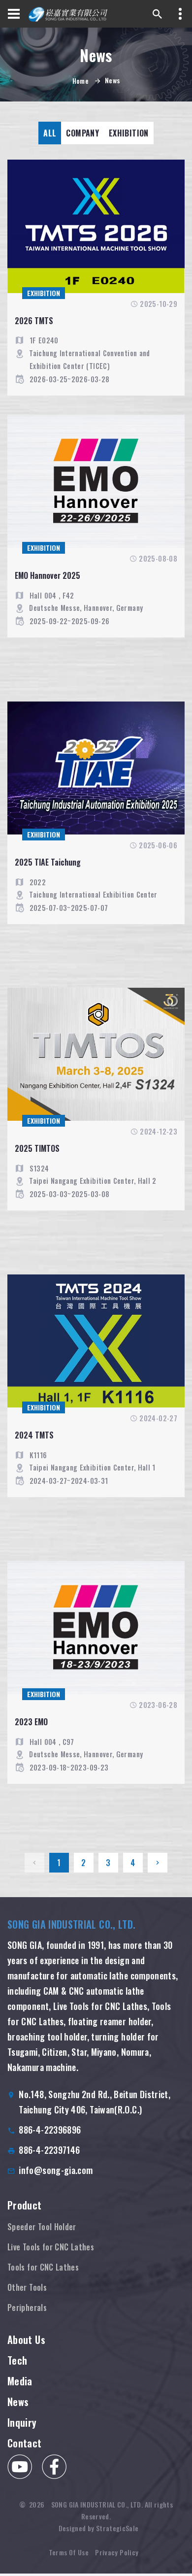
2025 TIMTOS (37, 1148)
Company (82, 133)
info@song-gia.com (56, 2170)
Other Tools (27, 2287)
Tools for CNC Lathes (43, 2267)
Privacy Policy (117, 2552)
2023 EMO (31, 1722)
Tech (17, 2360)
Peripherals (27, 2308)
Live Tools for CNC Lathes (51, 2247)
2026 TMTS (34, 321)
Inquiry (22, 2422)
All (50, 133)
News (18, 2402)
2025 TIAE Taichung (48, 862)
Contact (25, 2443)
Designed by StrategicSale (99, 2528)
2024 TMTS (34, 1435)
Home (80, 81)
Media (20, 2381)
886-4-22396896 (50, 2130)
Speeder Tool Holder (42, 2227)
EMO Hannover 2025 (48, 575)
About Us (26, 2340)
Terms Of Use (69, 2552)
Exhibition (129, 133)
